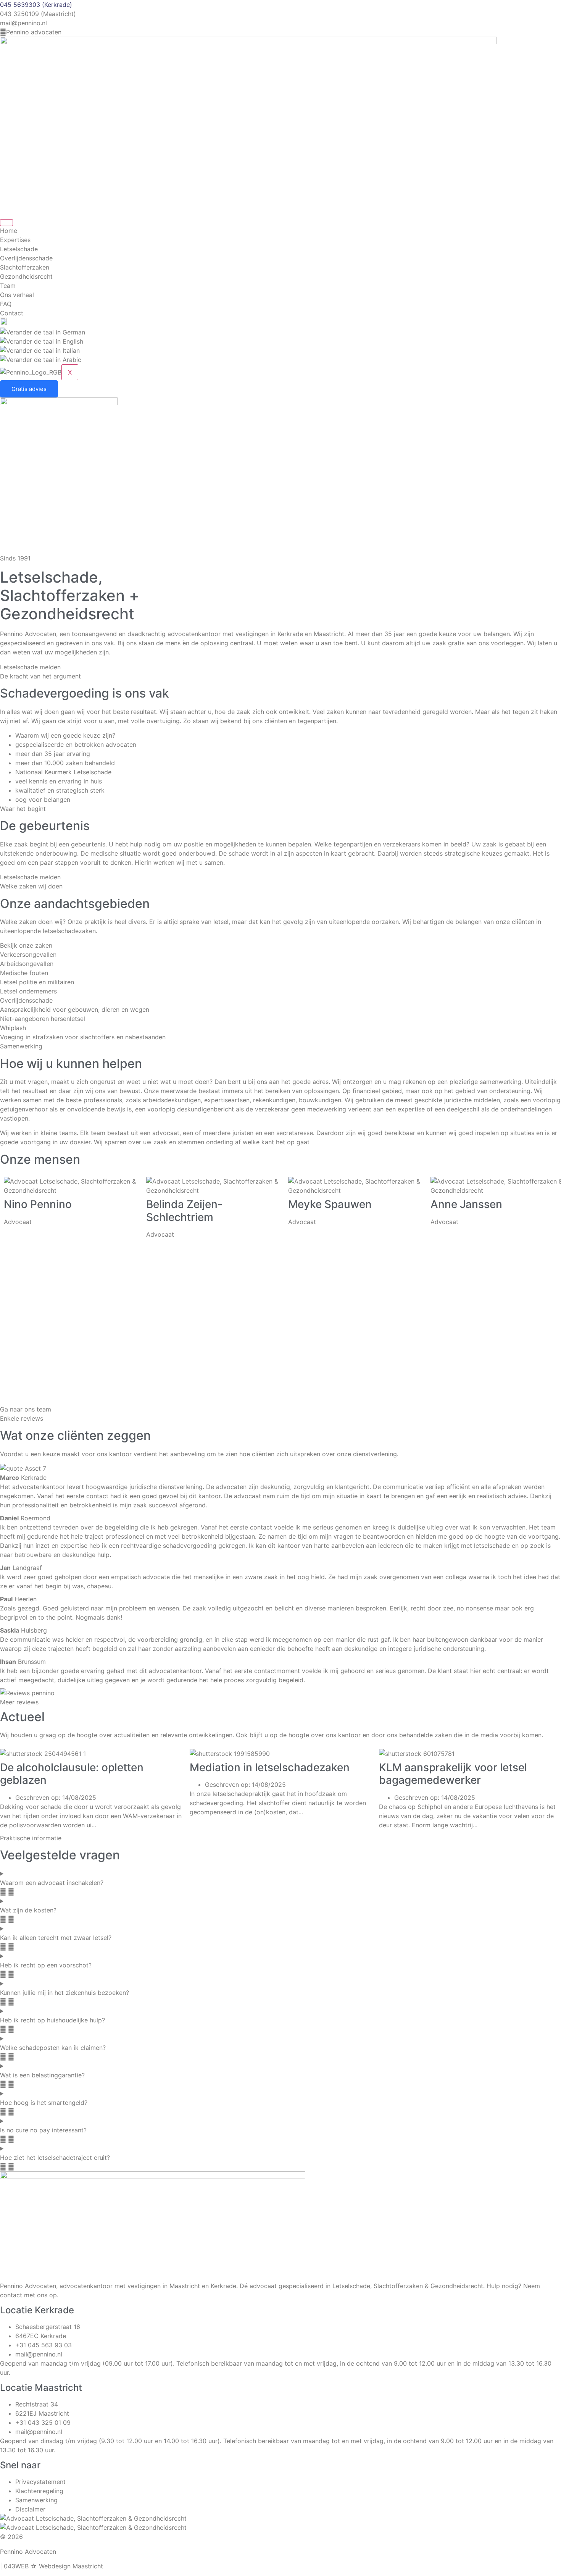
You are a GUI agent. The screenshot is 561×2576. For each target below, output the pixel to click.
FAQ (6, 304)
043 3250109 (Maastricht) (38, 14)
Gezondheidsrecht (26, 276)
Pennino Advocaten (28, 2552)
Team (8, 286)
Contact (12, 313)
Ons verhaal (17, 295)
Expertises (15, 240)
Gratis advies (29, 389)
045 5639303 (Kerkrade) (36, 5)
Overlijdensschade (26, 258)
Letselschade (19, 249)
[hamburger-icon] (6, 223)
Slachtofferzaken (25, 267)
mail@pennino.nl (23, 23)
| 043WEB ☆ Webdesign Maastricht (52, 2566)
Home (9, 231)
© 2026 (11, 2537)
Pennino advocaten (34, 32)
